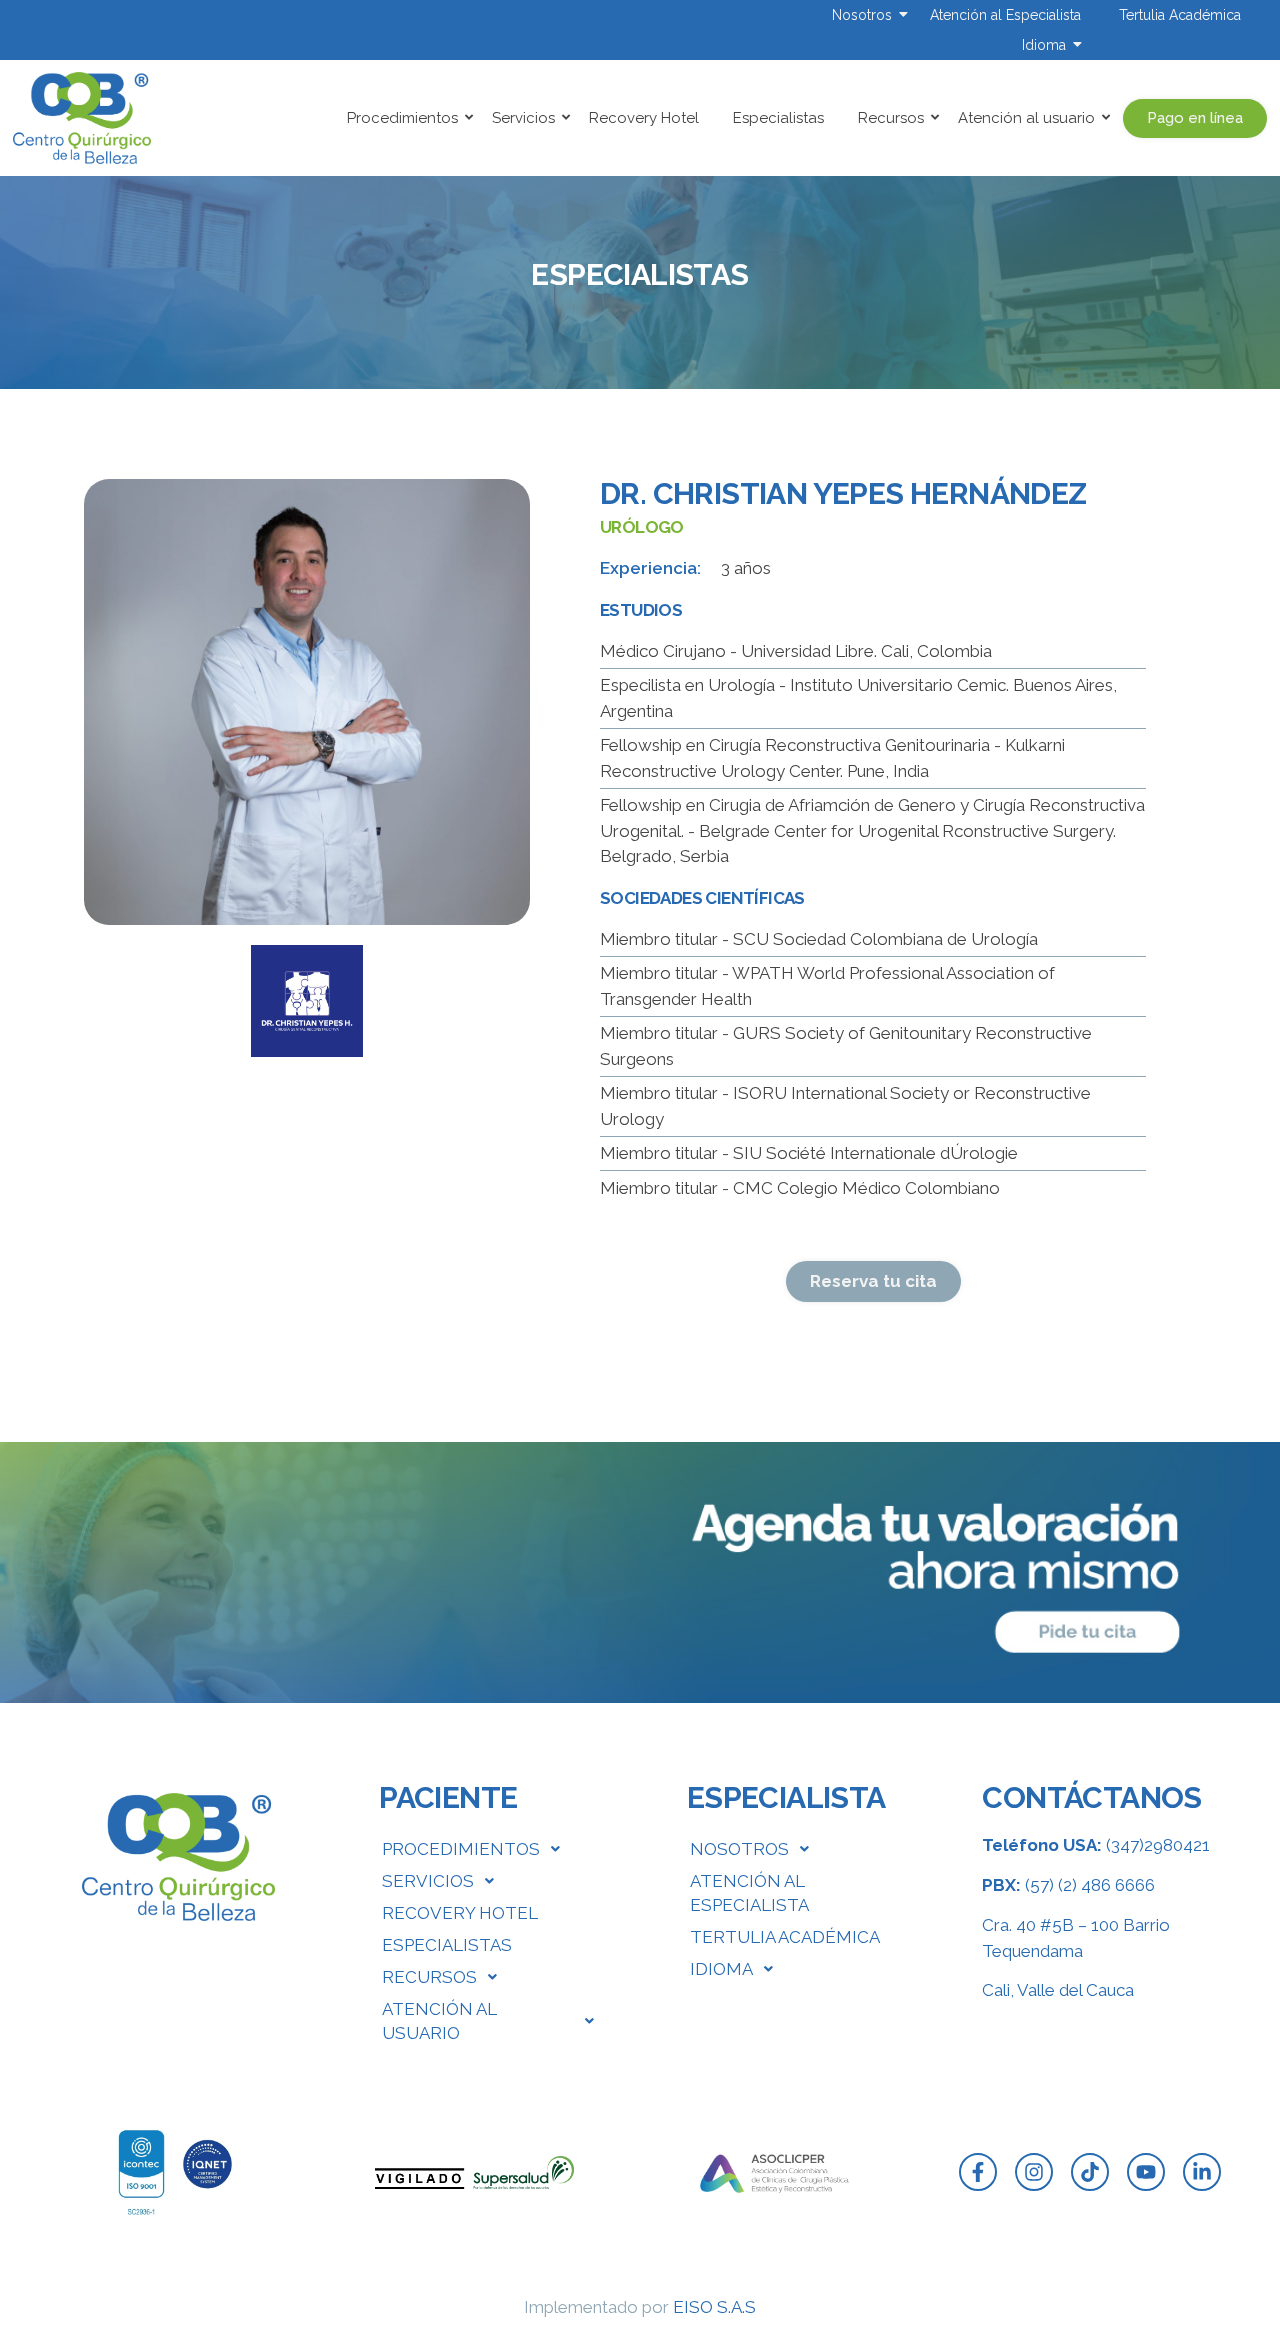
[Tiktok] (1090, 2172)
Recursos (891, 118)
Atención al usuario (1026, 118)
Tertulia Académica (1180, 15)
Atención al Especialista (1005, 15)
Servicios (523, 118)
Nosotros (862, 15)
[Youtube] (1146, 2172)
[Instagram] (1034, 2172)
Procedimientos (402, 118)
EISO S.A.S (714, 2307)
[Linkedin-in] (1202, 2172)
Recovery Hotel (644, 118)
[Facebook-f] (978, 2172)
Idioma (1044, 45)
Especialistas (778, 118)
